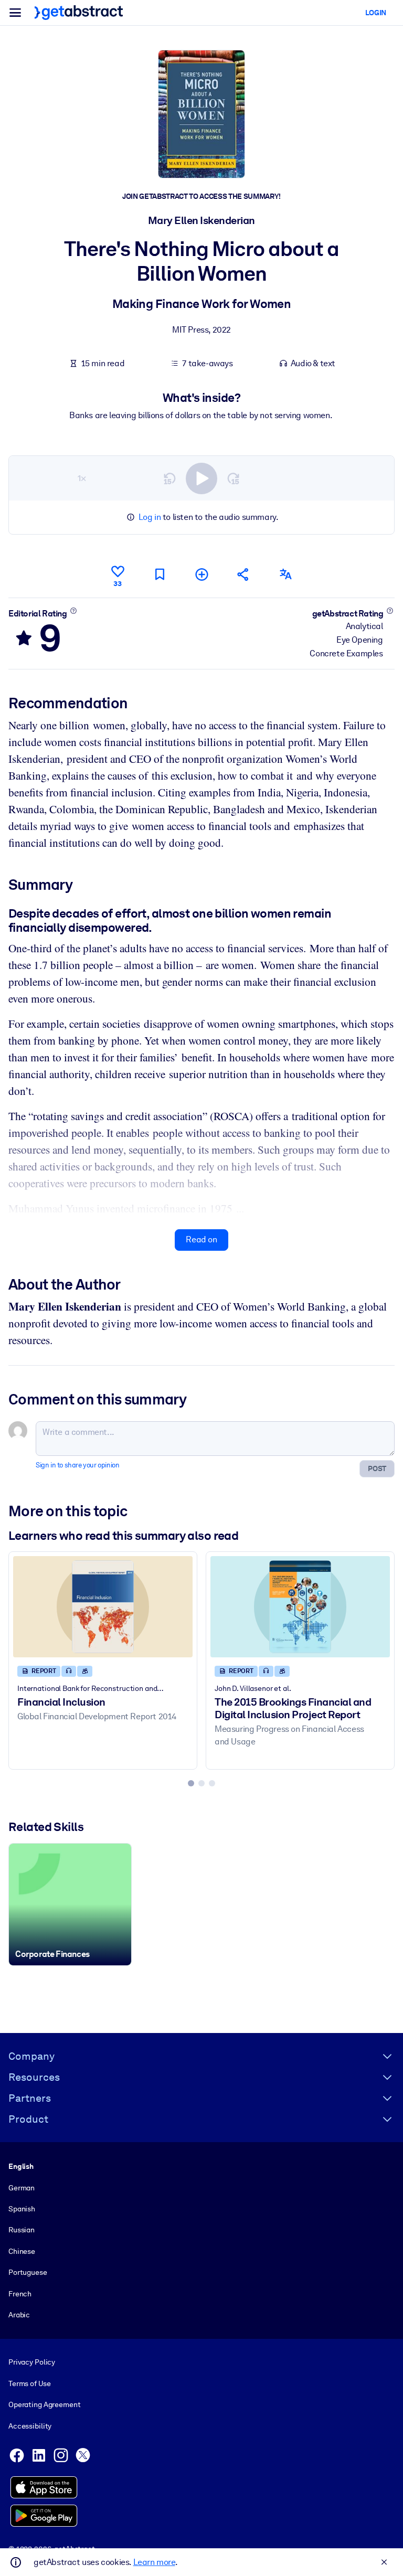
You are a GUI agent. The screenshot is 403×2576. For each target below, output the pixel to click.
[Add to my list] (201, 574)
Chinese (22, 2251)
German (22, 2188)
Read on (201, 1239)
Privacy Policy (32, 2362)
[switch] (201, 478)
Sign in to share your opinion (77, 1465)
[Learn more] (73, 611)
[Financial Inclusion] (103, 1606)
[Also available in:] (285, 574)
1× (82, 478)
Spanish (22, 2209)
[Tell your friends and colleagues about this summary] (243, 574)
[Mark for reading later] (160, 574)
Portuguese (28, 2272)
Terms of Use (29, 2383)
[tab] (191, 1783)
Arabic (19, 2315)
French (20, 2294)
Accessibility (30, 2426)
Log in (150, 517)
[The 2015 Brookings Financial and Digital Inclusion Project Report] (300, 1606)
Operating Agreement (44, 2404)
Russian (22, 2230)
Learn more (154, 2562)
